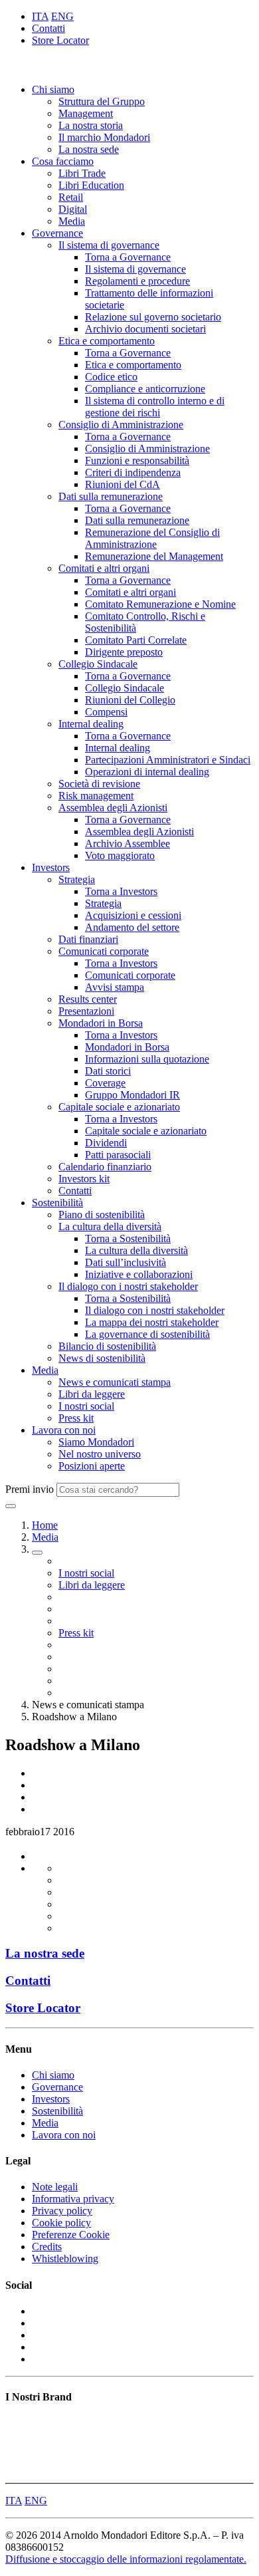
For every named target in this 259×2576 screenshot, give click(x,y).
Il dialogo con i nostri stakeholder (128, 1286)
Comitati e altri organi (104, 568)
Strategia (77, 879)
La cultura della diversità (110, 1226)
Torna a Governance (128, 257)
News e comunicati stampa (115, 1382)
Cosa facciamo (63, 161)
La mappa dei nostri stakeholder (152, 1322)
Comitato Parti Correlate (136, 640)
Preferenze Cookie (71, 2235)
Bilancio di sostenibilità (107, 1346)
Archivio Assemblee (128, 843)
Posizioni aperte (92, 1466)
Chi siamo (53, 89)
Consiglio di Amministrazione (121, 425)
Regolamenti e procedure (137, 281)
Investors (51, 867)
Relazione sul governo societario (153, 317)
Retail (71, 197)
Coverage (105, 1083)
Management (86, 113)
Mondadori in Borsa (101, 1023)
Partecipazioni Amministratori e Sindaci (168, 760)
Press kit (76, 1418)
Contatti (48, 28)
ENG (62, 16)
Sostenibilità (57, 1203)
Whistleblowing (65, 2258)
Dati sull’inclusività (126, 1262)
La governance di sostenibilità (147, 1334)
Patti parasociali (118, 1155)
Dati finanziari (88, 939)
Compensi (106, 712)
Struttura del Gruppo (102, 101)
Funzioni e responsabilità (137, 460)
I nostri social (86, 1406)
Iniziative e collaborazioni (139, 1274)
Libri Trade (82, 173)
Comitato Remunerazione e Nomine (160, 604)
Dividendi (106, 1143)
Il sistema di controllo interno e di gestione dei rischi (155, 407)
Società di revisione (99, 784)
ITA (40, 16)
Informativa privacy (73, 2199)
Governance (57, 233)
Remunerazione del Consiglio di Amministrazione (152, 538)
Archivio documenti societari (145, 329)
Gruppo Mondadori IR (132, 1095)
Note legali (55, 2187)
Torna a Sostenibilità (128, 1238)
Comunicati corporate (104, 951)
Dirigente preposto (124, 652)
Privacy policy (62, 2211)
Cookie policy (61, 2223)
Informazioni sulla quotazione (147, 1059)
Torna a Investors (121, 891)
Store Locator (60, 40)
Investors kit (84, 1179)
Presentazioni (86, 1011)
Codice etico (111, 377)
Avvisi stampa (115, 987)
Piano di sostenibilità (102, 1215)
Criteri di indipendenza (133, 472)
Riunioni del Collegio (130, 700)
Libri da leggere (92, 1394)
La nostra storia (91, 125)
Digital (73, 209)
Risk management (96, 796)
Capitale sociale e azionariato (119, 1107)
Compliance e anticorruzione (145, 389)
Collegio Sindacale (98, 664)
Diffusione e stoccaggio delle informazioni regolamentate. (126, 2559)
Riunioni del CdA (123, 484)
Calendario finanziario (105, 1167)
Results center (88, 999)
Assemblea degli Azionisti (113, 808)
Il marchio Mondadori (104, 137)
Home (45, 1525)
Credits (47, 2247)
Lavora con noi (64, 1430)
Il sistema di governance (109, 245)
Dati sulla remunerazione (111, 496)
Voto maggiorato (120, 855)
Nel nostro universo (100, 1454)
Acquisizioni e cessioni (133, 915)
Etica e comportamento (107, 341)
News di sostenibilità (102, 1358)
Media (72, 221)
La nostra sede (89, 149)
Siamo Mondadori (96, 1442)
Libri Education (91, 185)
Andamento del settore (132, 927)
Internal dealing (91, 724)
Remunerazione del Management (154, 556)
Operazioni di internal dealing (147, 772)
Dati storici (108, 1071)
